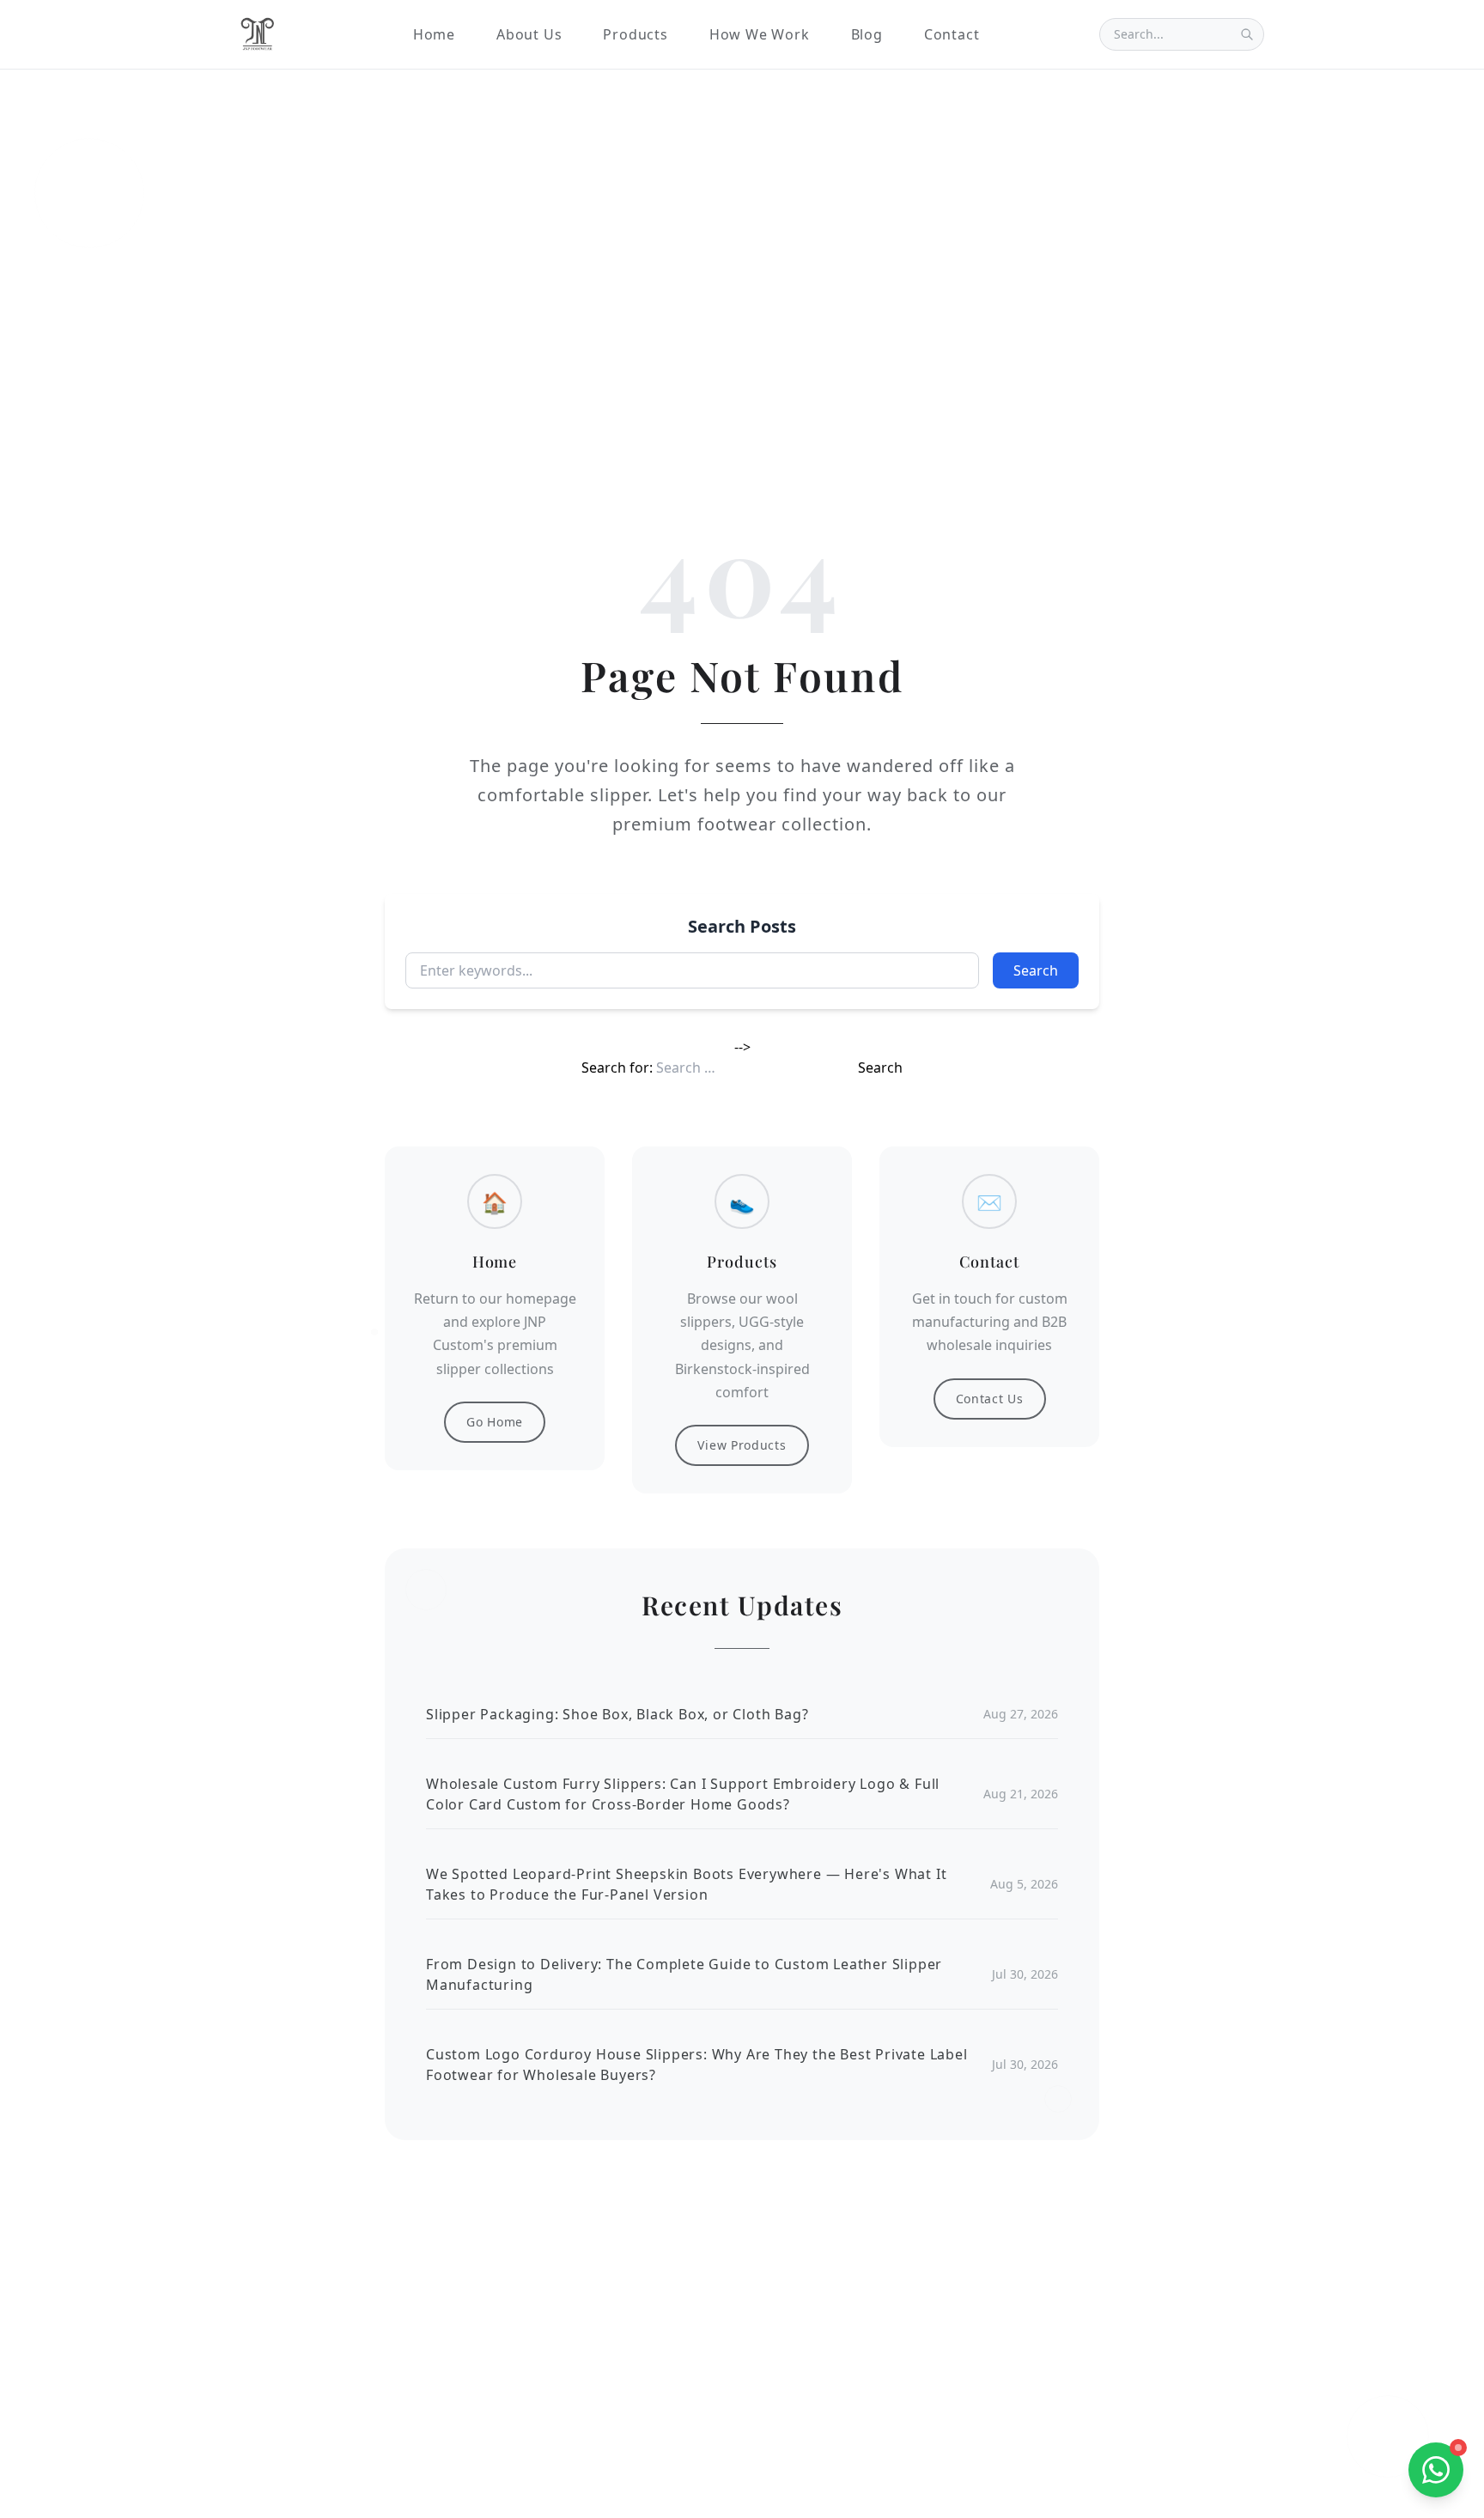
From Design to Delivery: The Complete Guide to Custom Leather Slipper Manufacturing (684, 1974)
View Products (742, 1445)
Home (434, 34)
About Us (529, 34)
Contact (952, 34)
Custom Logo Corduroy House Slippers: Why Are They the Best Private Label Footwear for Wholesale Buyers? (697, 2065)
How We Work (760, 34)
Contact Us (990, 1399)
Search (1036, 970)
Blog (867, 34)
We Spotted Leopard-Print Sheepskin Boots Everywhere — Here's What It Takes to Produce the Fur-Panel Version (686, 1884)
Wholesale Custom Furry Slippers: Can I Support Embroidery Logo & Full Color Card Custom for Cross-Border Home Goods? (683, 1794)
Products (635, 34)
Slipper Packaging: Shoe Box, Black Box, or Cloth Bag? (617, 1714)
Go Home (495, 1422)
